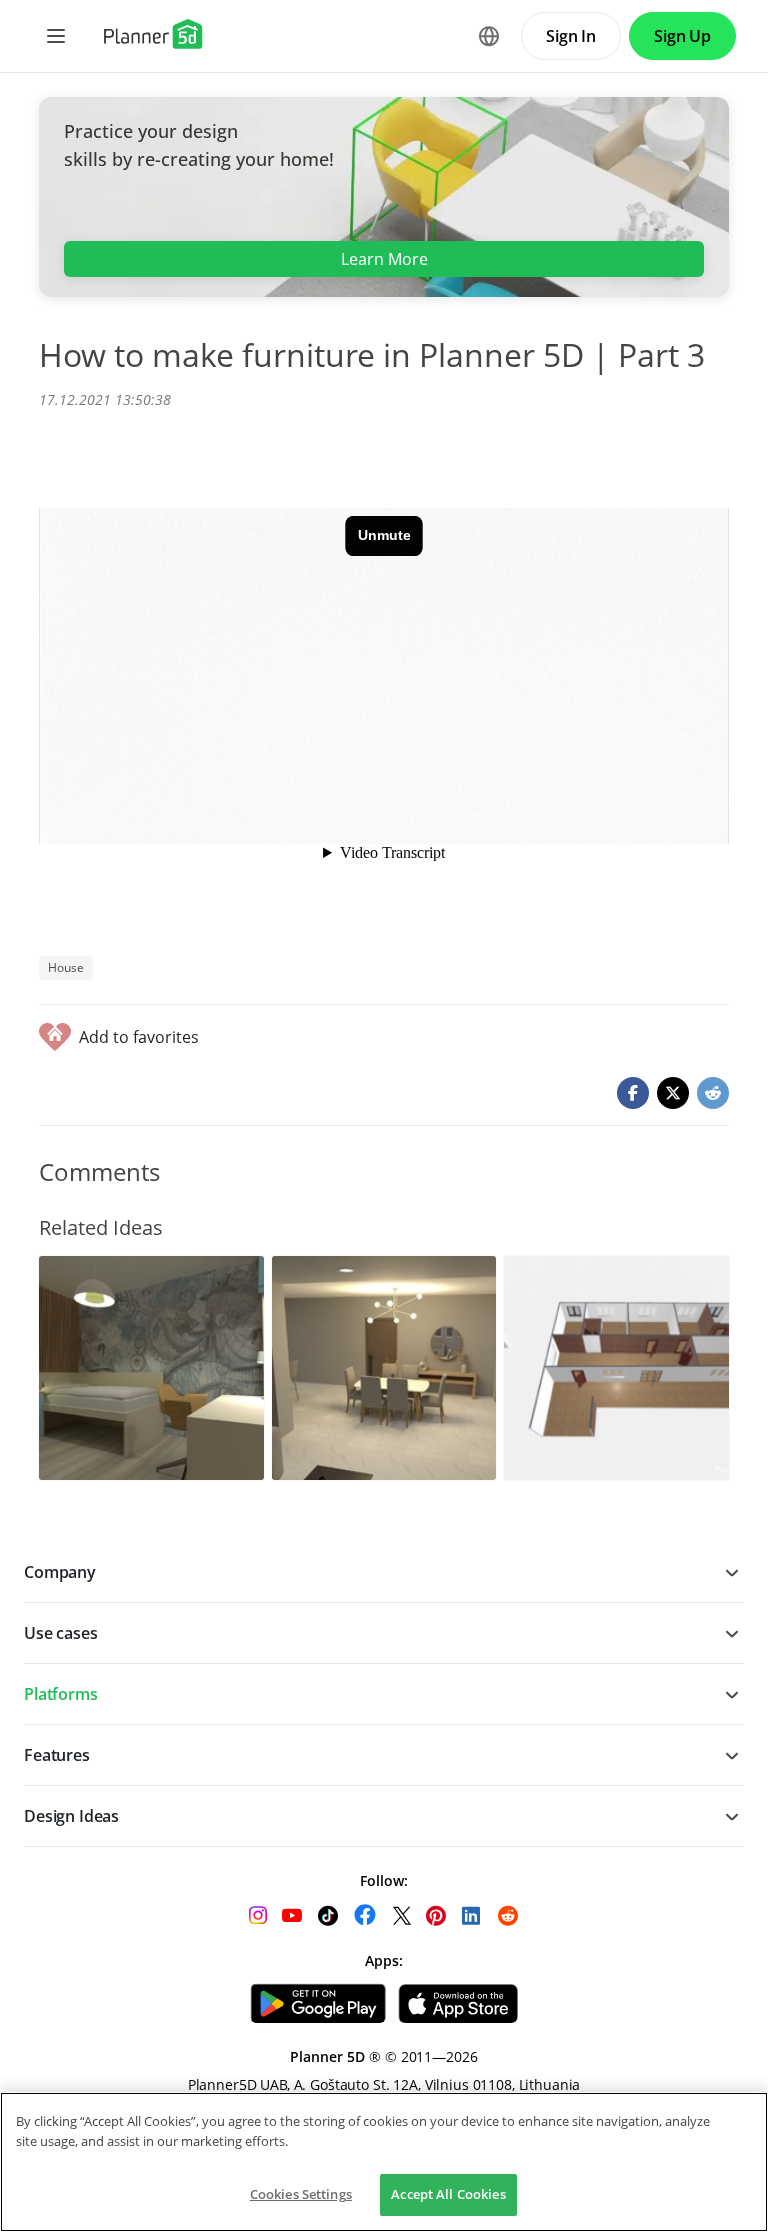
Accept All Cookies (448, 2194)
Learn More (384, 259)
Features (57, 1755)
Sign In (571, 36)
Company (60, 1572)
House (66, 967)
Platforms (61, 1694)
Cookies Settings (301, 2194)
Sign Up (682, 36)
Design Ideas (71, 1816)
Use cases (61, 1633)
